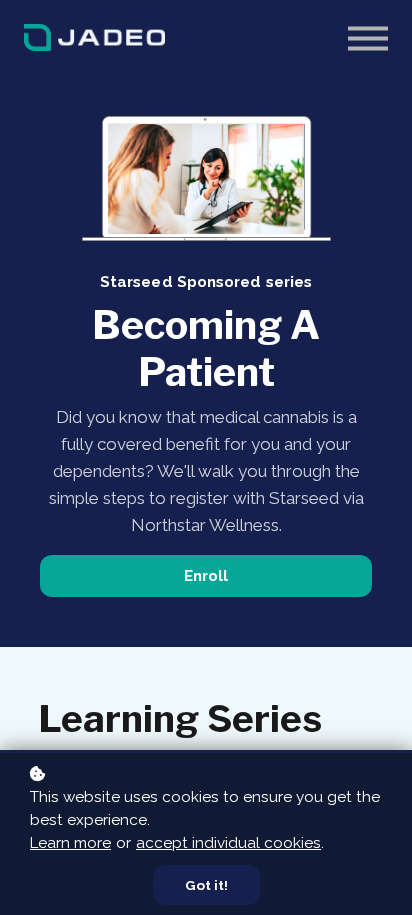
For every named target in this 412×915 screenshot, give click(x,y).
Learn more (70, 843)
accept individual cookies (228, 843)
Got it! (206, 885)
